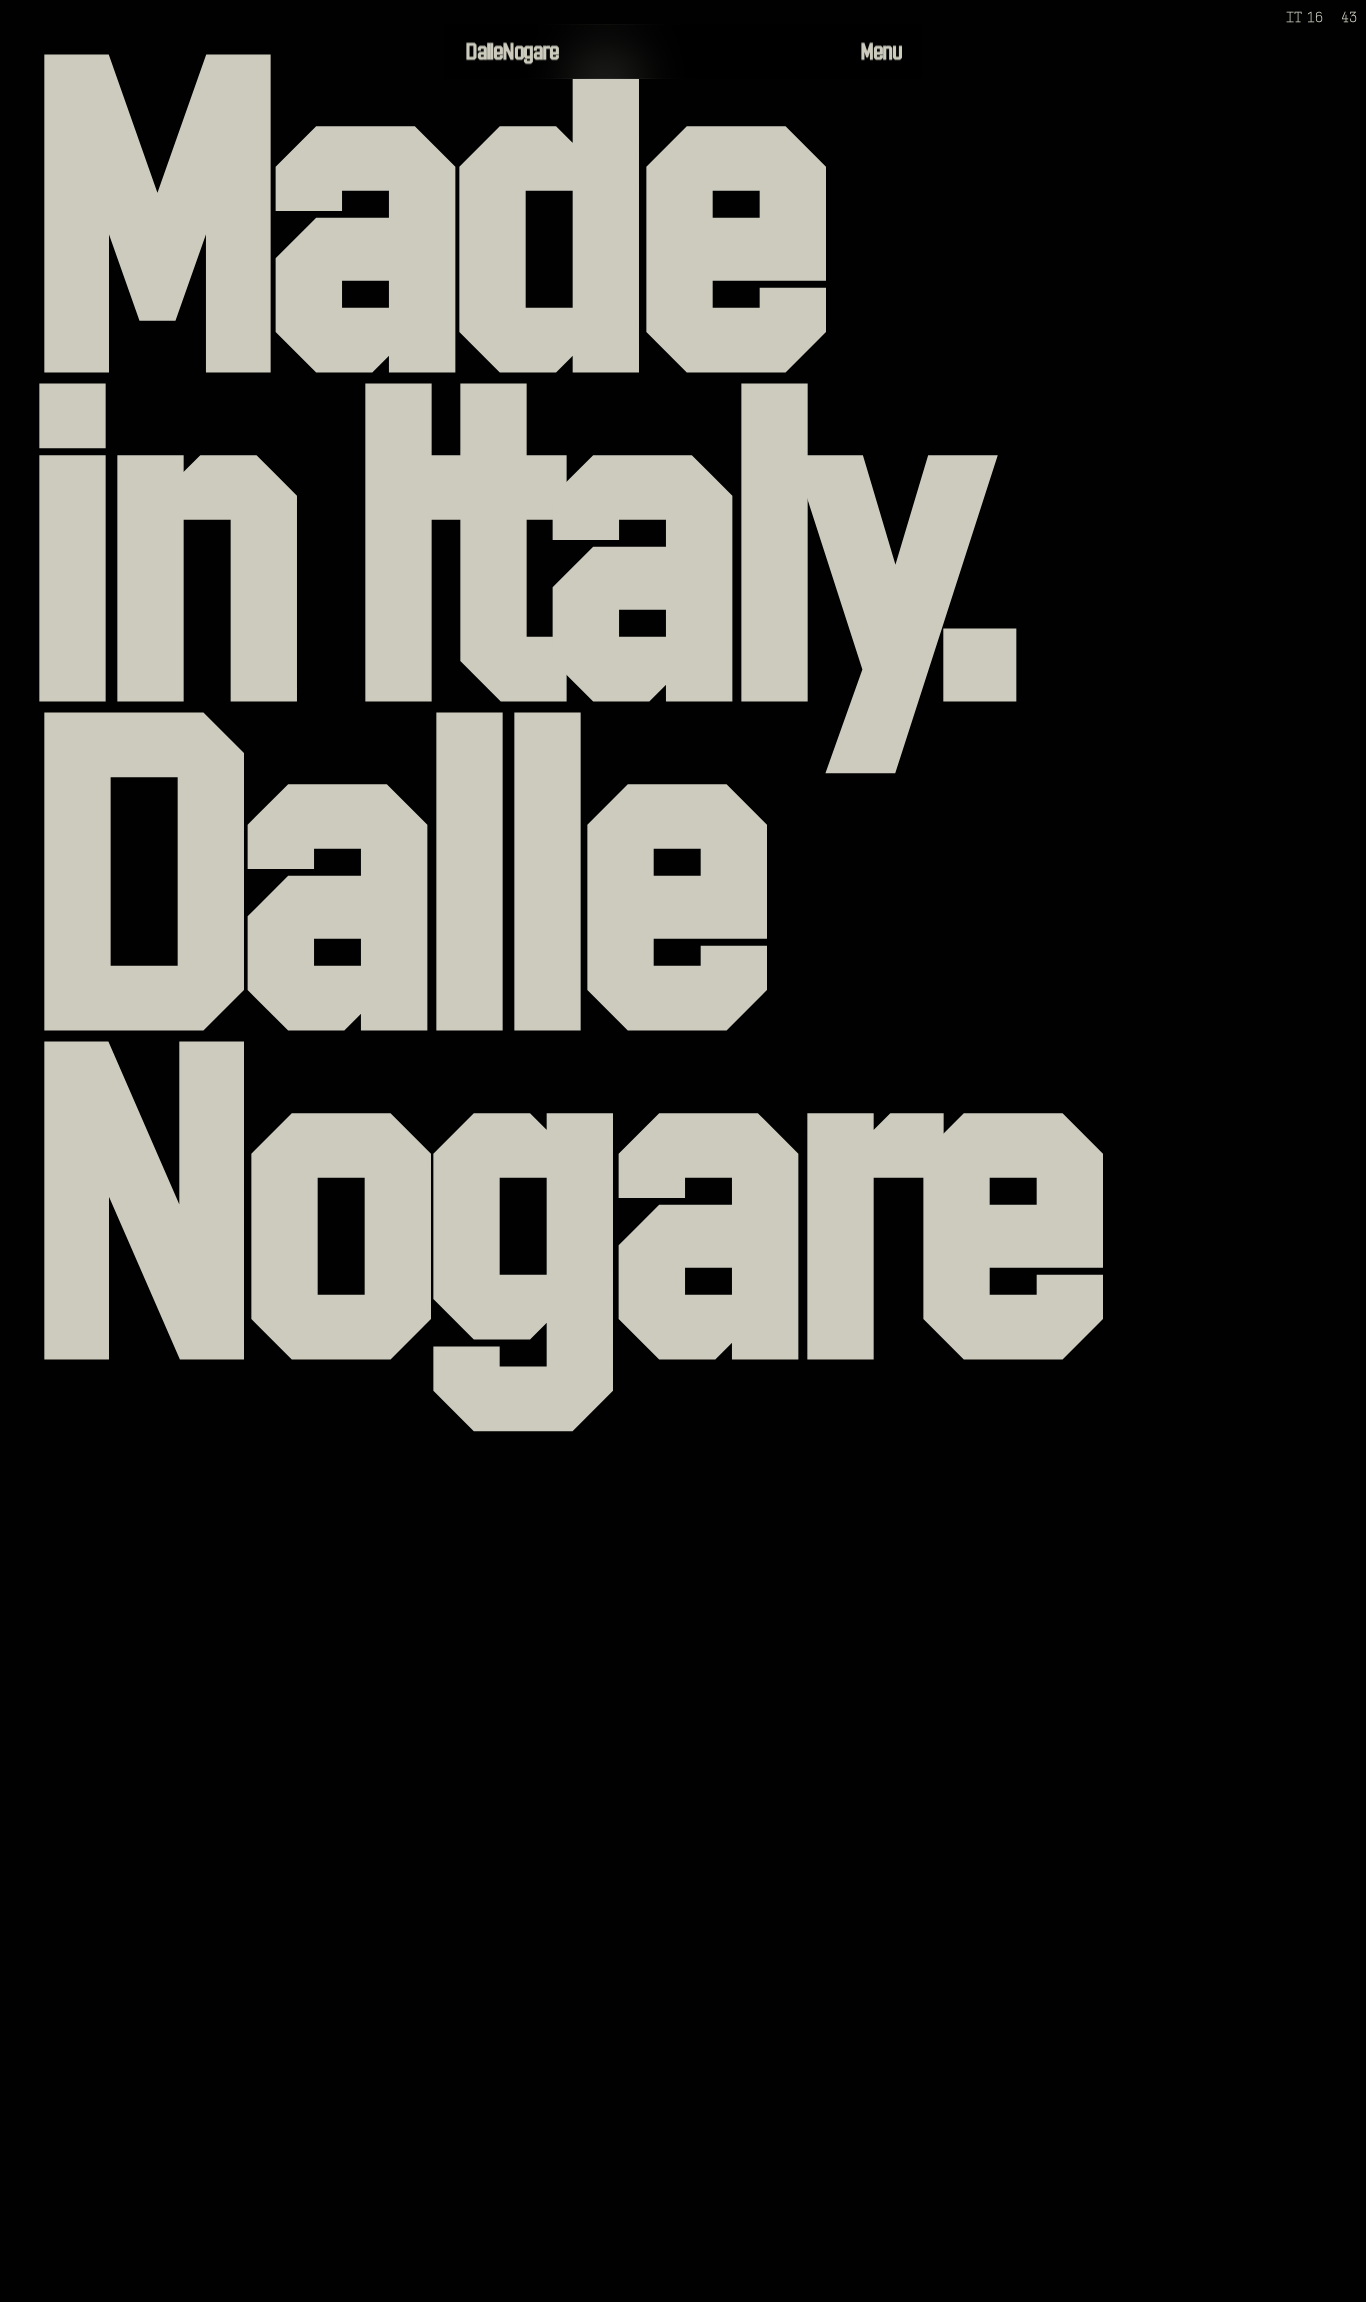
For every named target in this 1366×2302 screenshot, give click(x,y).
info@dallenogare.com (1138, 2273)
